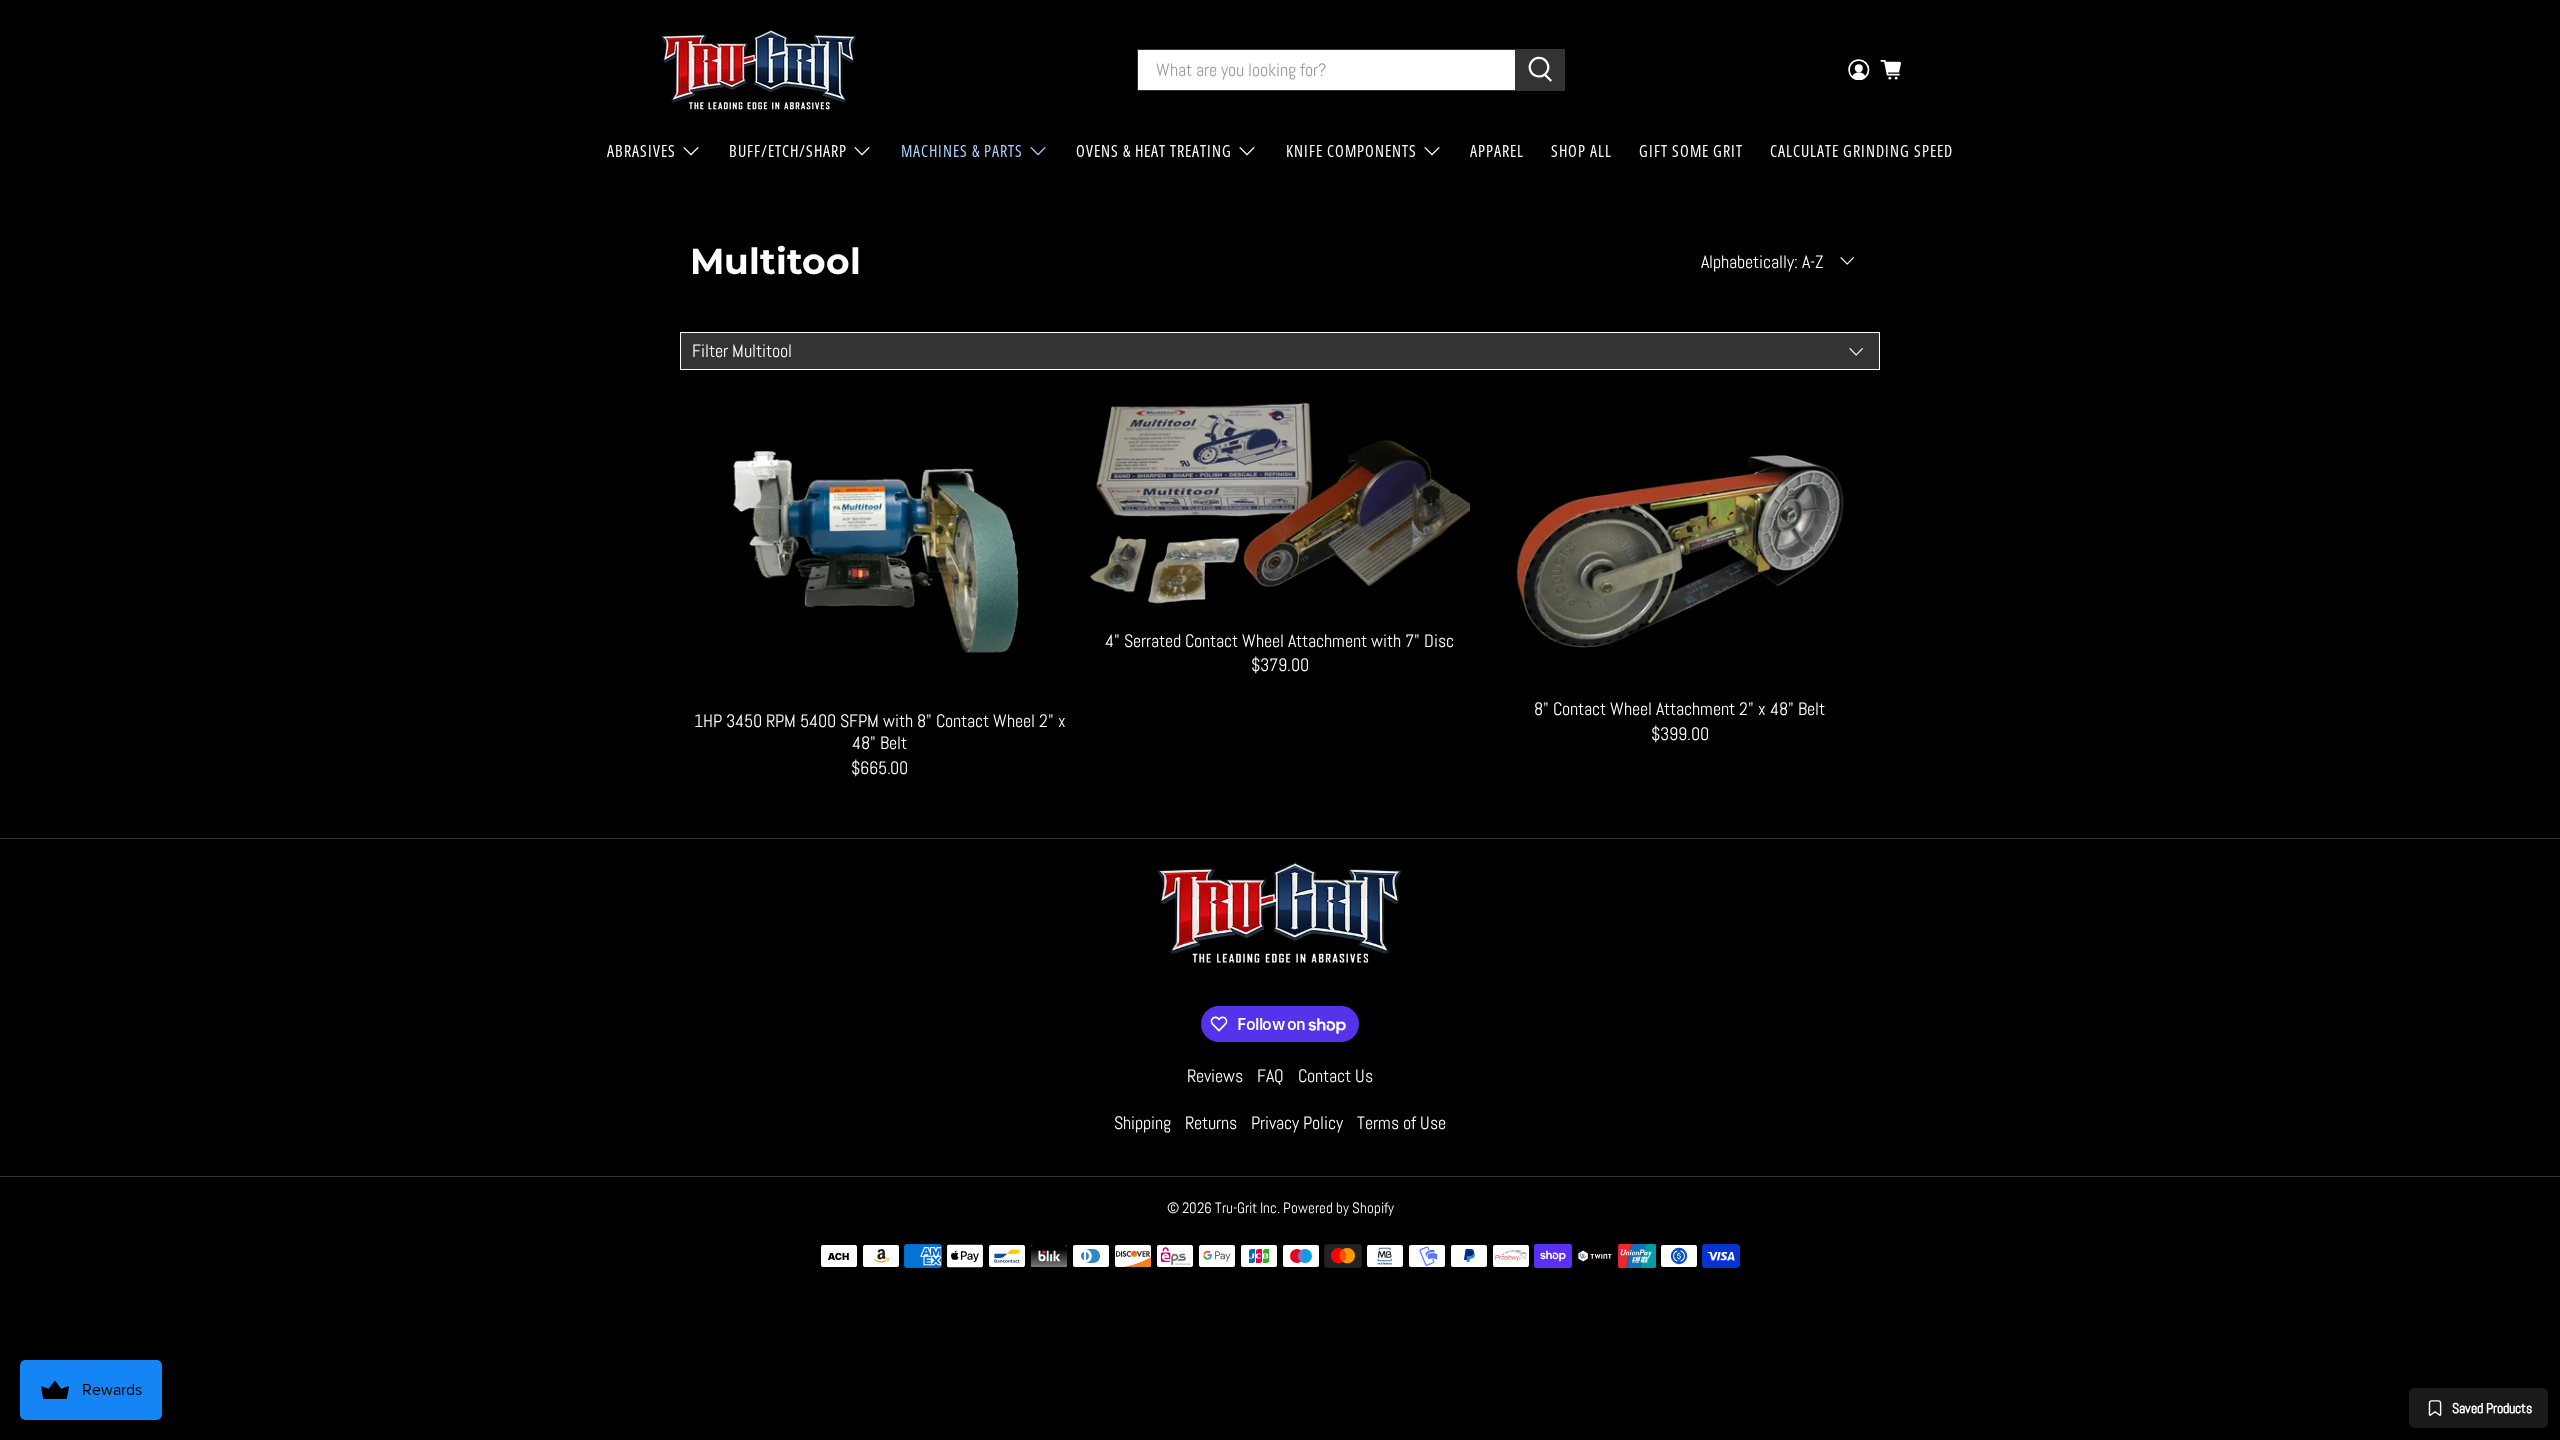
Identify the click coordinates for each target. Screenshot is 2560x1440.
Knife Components (1351, 151)
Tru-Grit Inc (1246, 1207)
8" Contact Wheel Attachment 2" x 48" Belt (1679, 708)
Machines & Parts (962, 151)
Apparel (1497, 151)
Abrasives (641, 151)
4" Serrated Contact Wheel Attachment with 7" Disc (1279, 640)
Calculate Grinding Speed (1861, 151)
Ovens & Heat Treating (1154, 151)
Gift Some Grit (1691, 151)
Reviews (1215, 1075)
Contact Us (1335, 1075)
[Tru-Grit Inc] (759, 69)
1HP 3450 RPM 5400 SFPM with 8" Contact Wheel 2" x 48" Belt (880, 731)
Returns (1211, 1122)
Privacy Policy (1297, 1122)
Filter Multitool (742, 350)
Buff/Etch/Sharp (788, 151)
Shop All (1581, 151)
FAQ (1270, 1075)
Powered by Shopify (1338, 1207)
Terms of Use (1401, 1122)
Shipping (1142, 1122)
